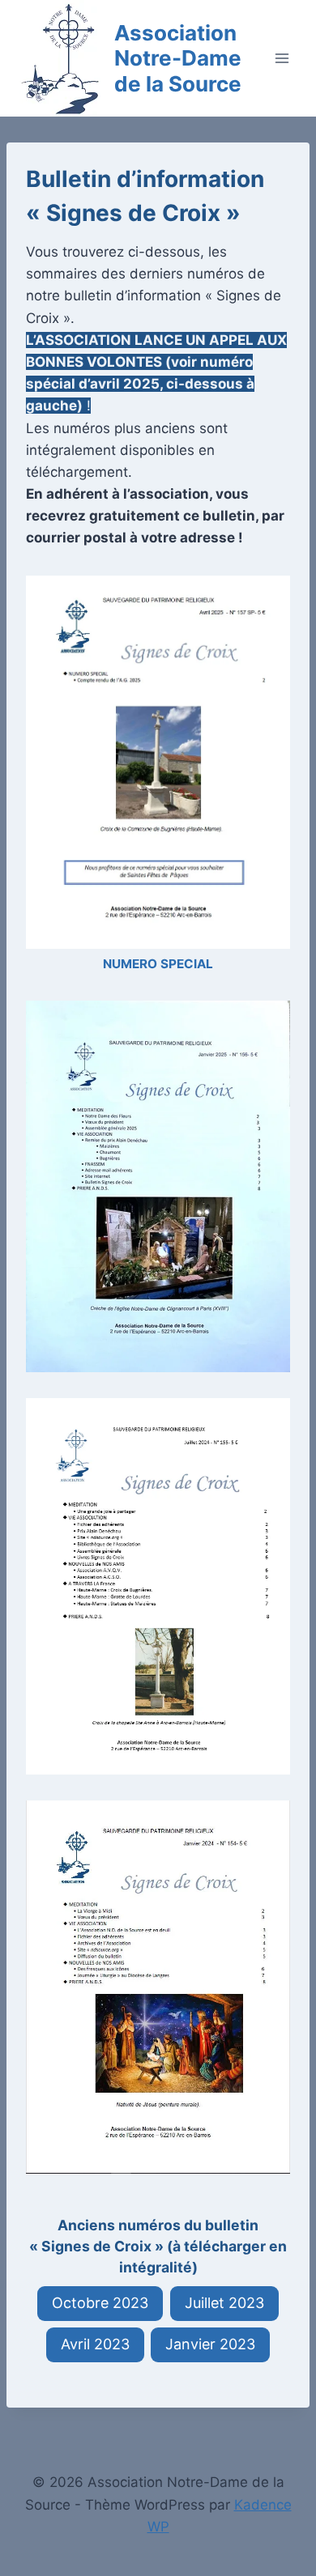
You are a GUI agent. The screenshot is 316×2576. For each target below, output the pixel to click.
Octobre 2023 (100, 2303)
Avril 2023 (95, 2344)
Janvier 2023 (210, 2344)
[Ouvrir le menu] (282, 58)
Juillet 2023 (224, 2303)
